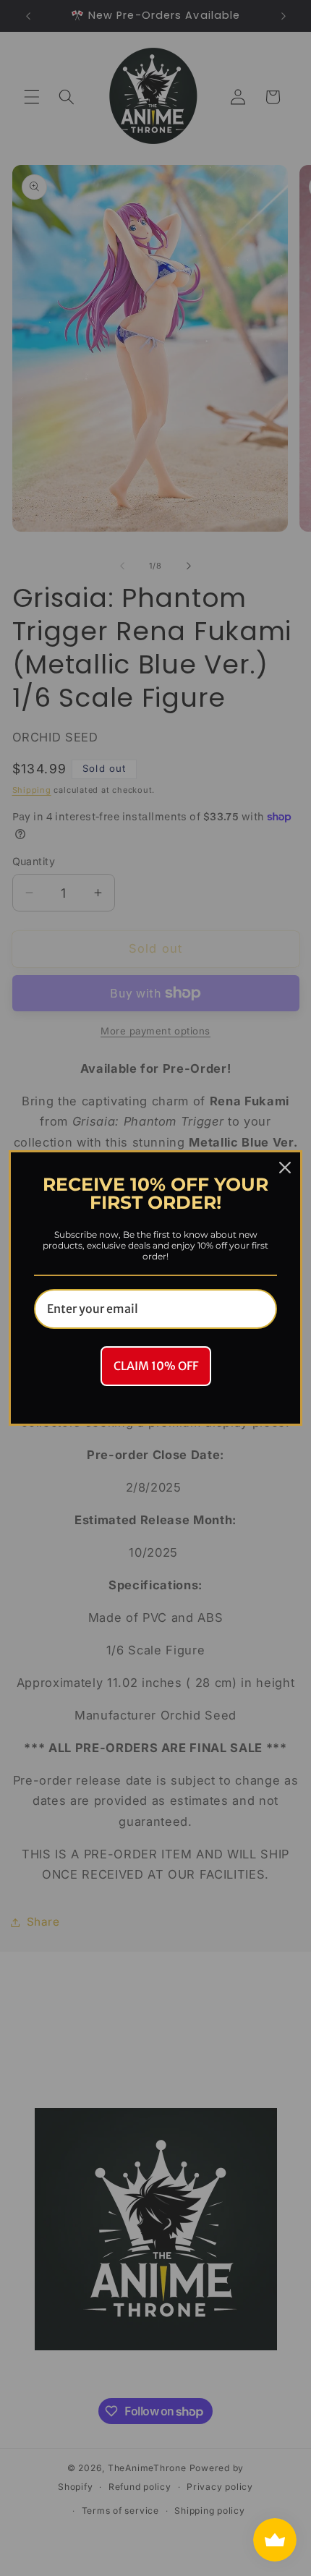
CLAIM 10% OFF (156, 1366)
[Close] (285, 1168)
